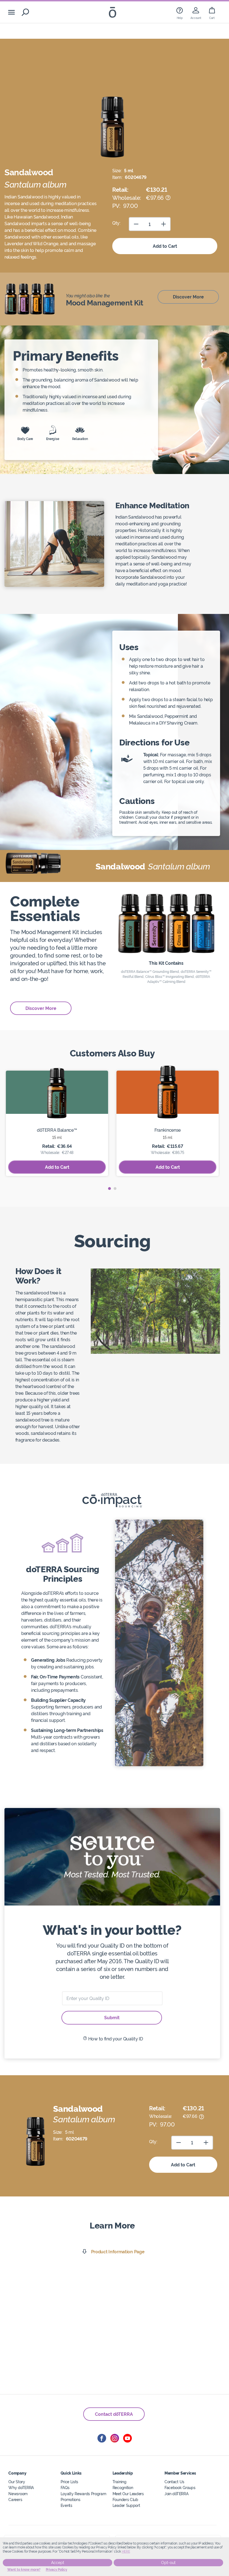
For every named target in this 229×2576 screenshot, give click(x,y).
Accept (58, 2563)
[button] (109, 1189)
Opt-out (168, 2563)
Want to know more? (24, 2570)
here (126, 2551)
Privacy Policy (57, 2570)
